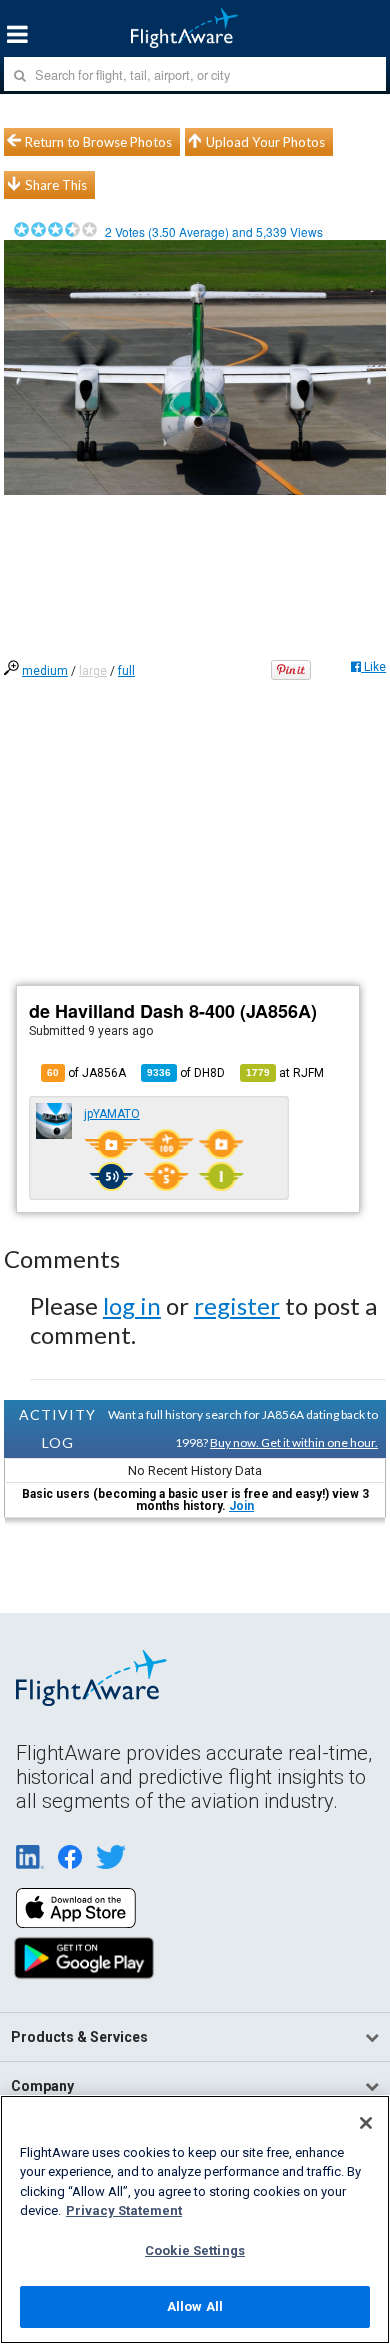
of (186, 1073)
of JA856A (86, 1073)
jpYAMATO (112, 1114)
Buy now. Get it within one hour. (294, 1442)
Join (241, 1506)
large (93, 671)
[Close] (366, 2123)
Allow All (195, 2306)
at (285, 1073)
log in (132, 1305)
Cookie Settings (195, 2250)
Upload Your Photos (265, 142)
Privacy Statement (124, 2210)
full (126, 671)
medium (45, 671)
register (237, 1305)
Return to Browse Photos (98, 142)
